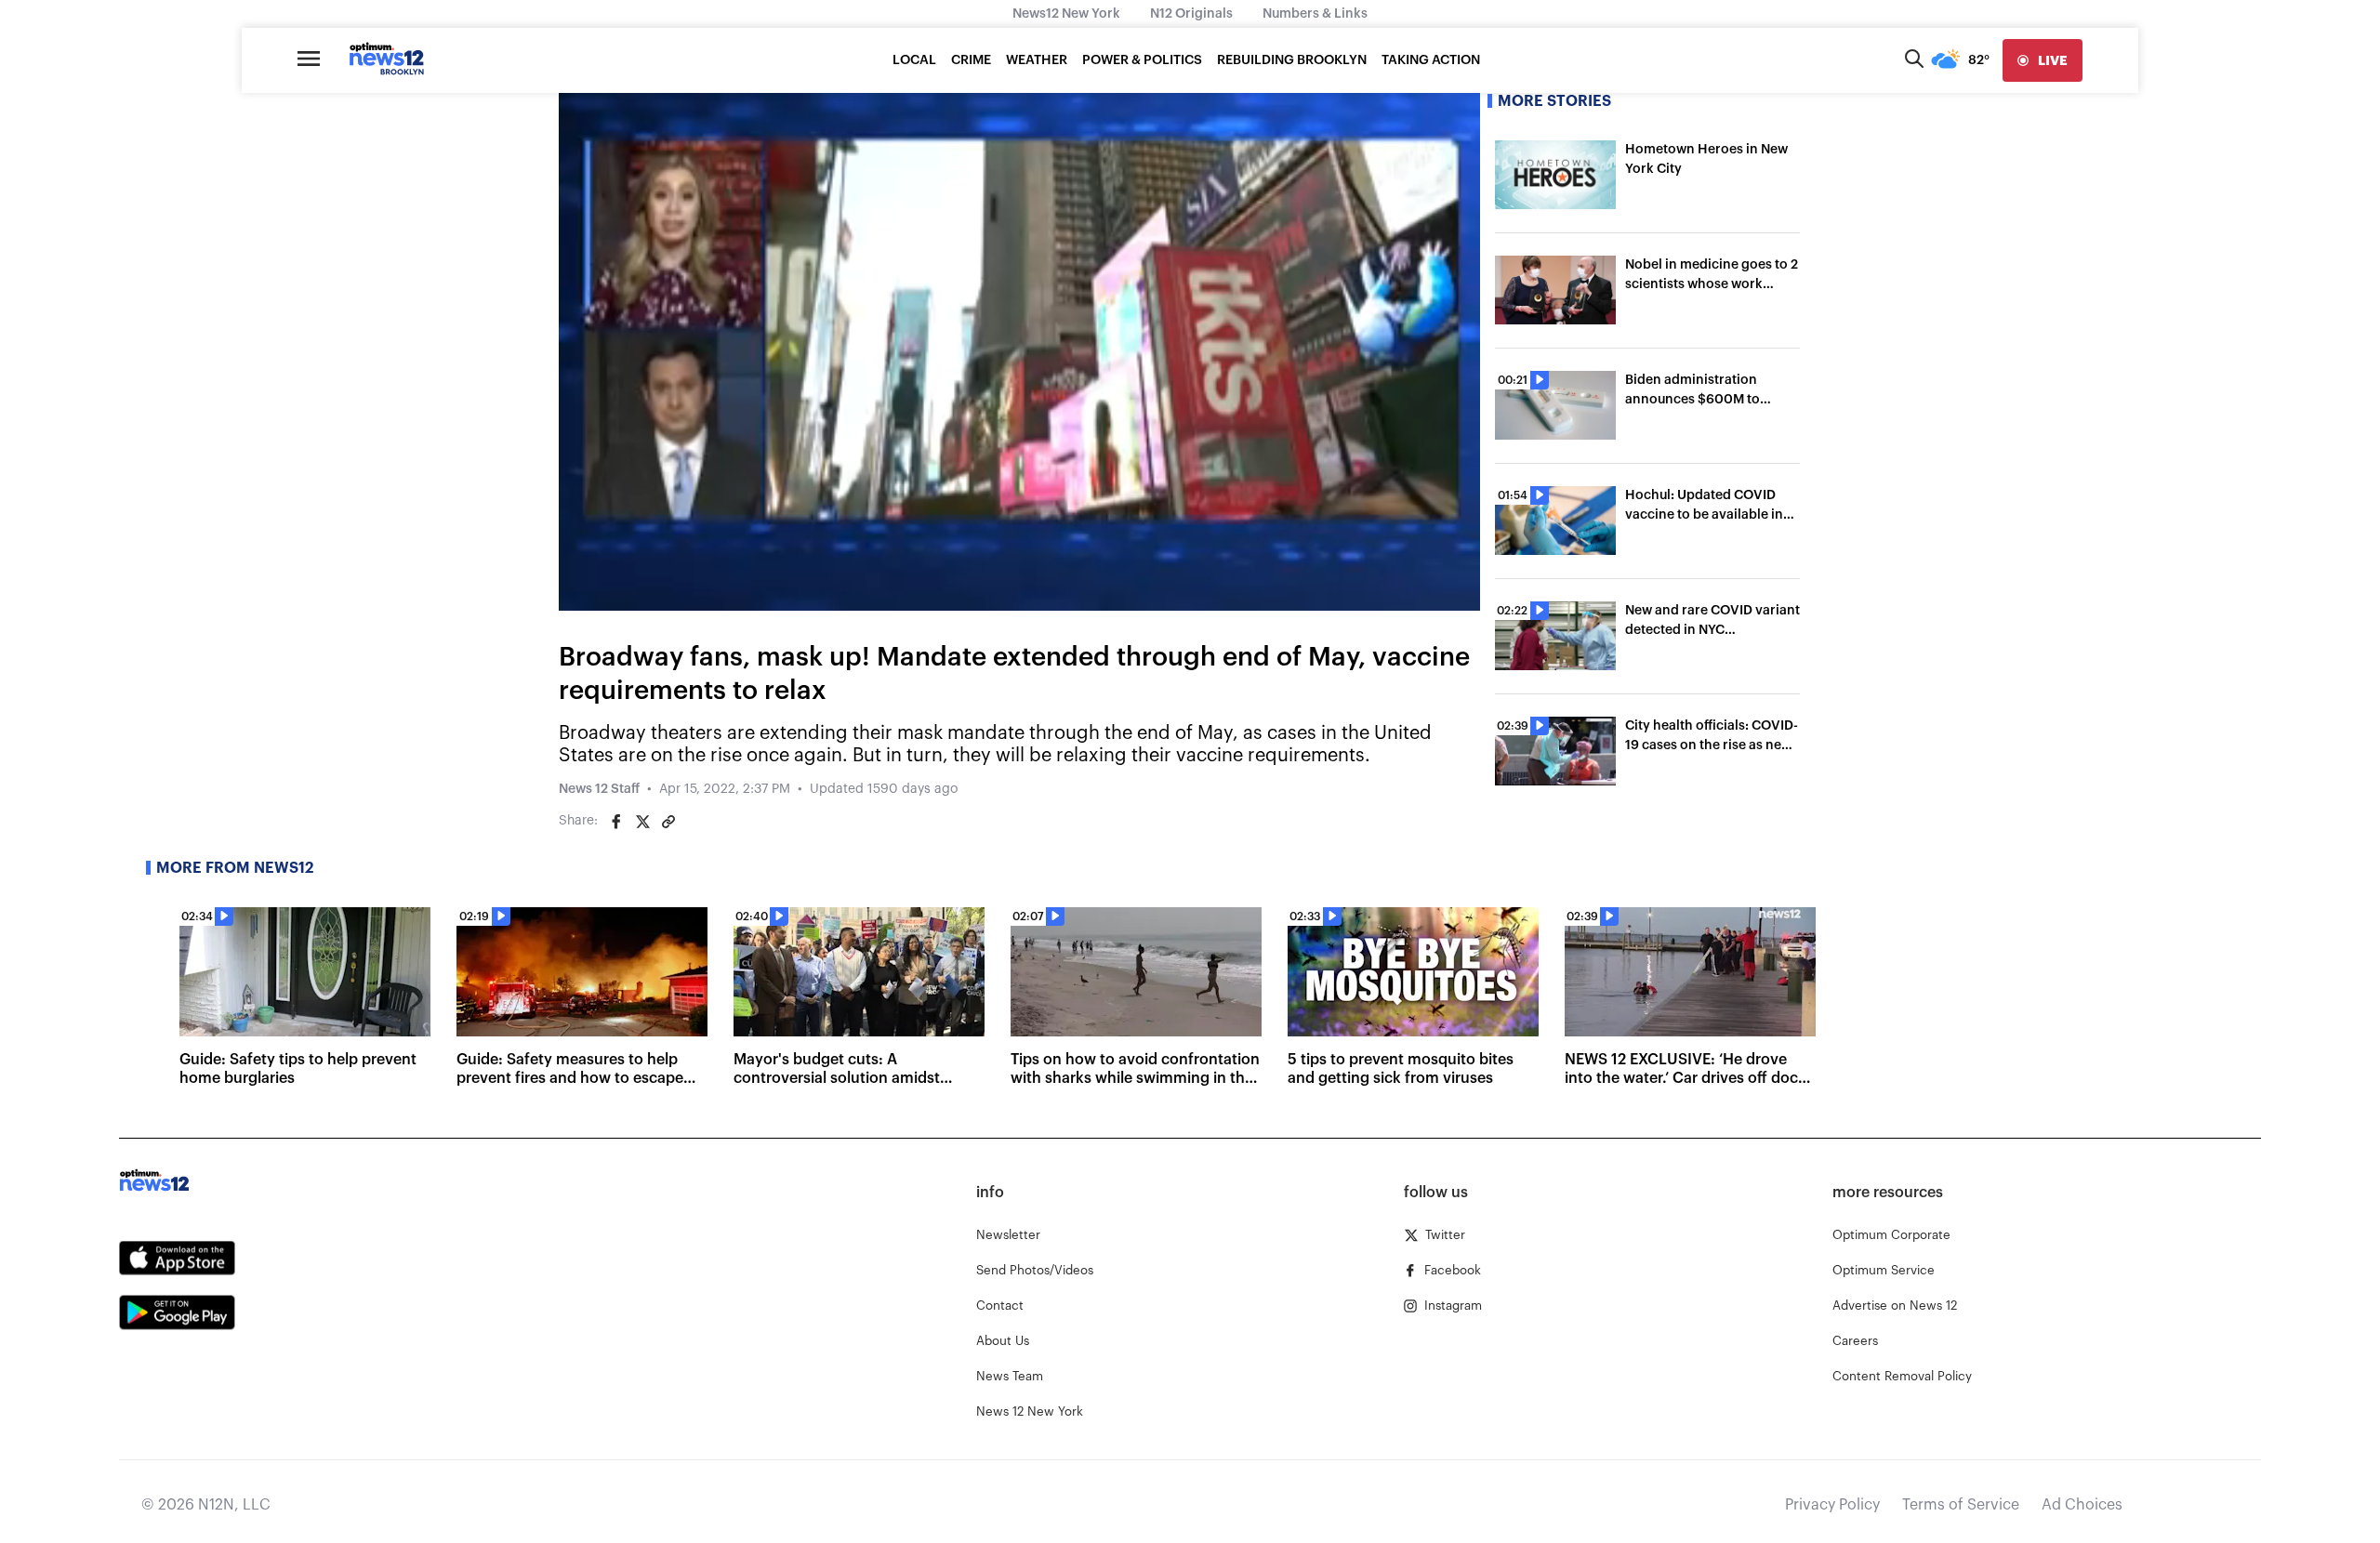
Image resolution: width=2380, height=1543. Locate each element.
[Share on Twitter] (642, 822)
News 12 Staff (599, 789)
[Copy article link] (668, 822)
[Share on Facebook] (616, 822)
